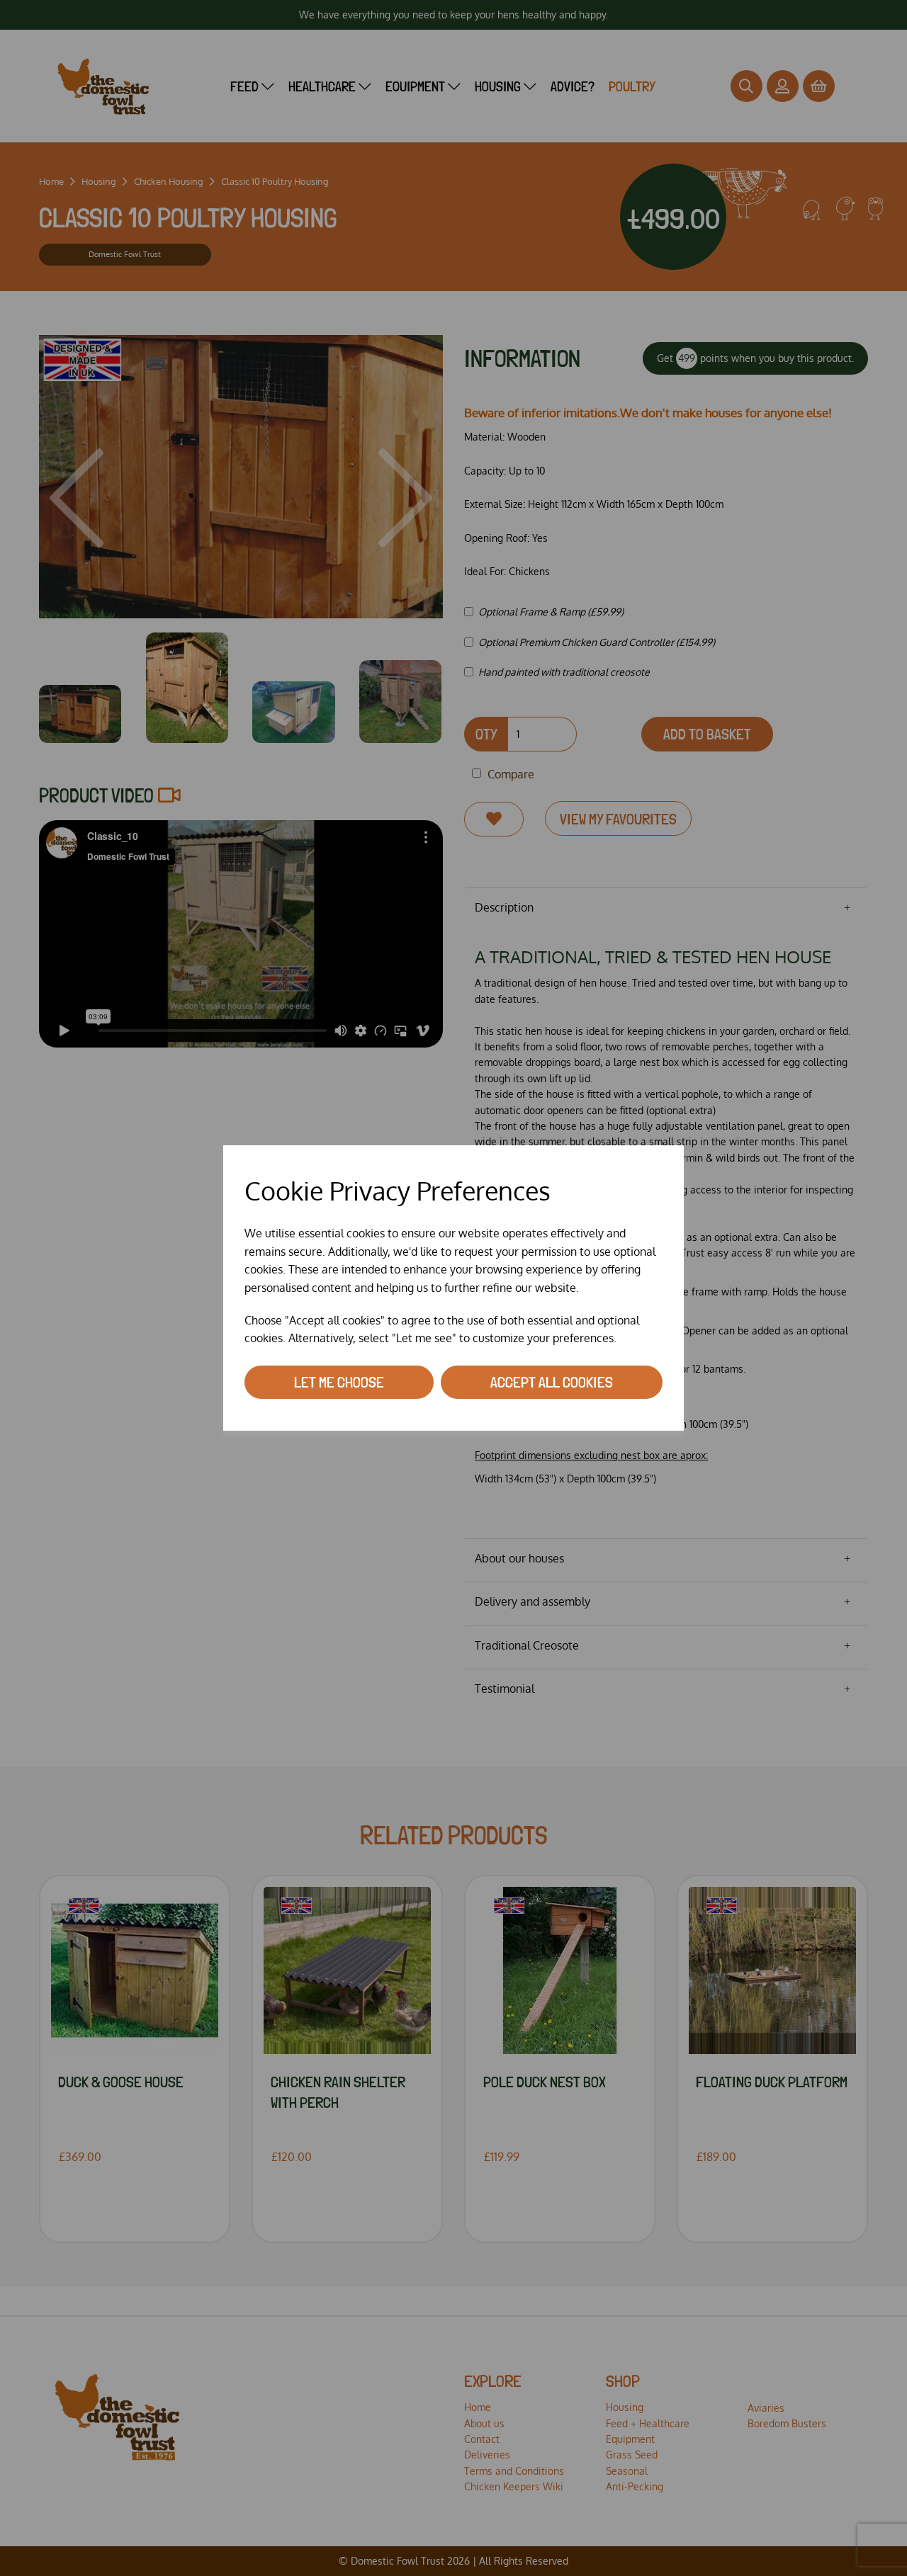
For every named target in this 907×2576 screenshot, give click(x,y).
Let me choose (339, 1382)
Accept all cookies (552, 1382)
